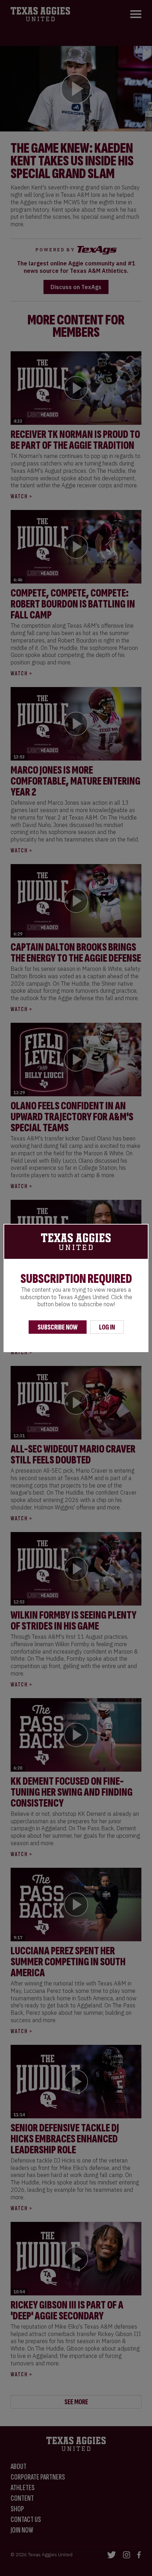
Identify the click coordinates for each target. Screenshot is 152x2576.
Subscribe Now (58, 1327)
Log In (107, 1327)
